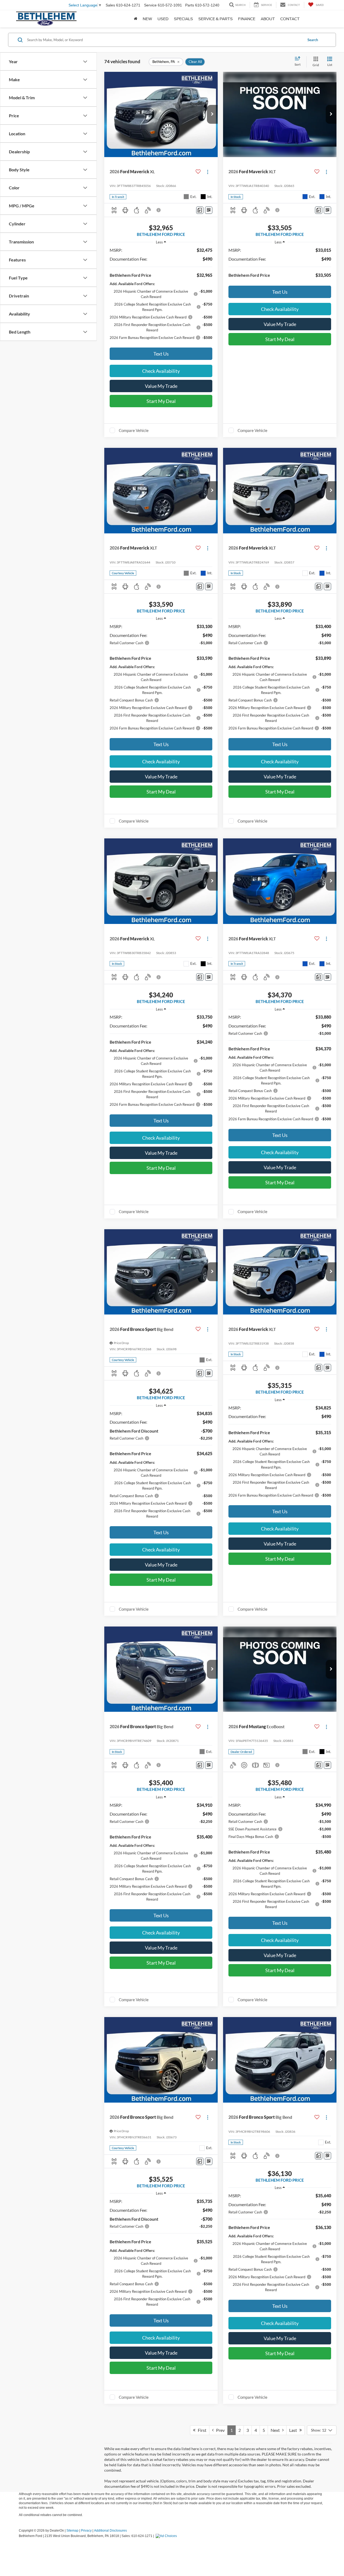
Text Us (161, 354)
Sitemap (72, 2531)
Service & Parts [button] (216, 19)
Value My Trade (161, 386)
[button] (212, 114)
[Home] (136, 19)
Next (276, 2430)
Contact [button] (290, 19)
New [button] (147, 19)
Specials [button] (183, 19)
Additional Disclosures (110, 2531)
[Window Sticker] (209, 210)
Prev (219, 2430)
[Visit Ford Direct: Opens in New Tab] (167, 2536)
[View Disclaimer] (159, 210)
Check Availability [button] (161, 371)
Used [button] (163, 19)
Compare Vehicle (134, 430)
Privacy (86, 2531)
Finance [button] (247, 19)
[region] (161, 296)
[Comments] (200, 210)
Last (294, 2430)
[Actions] (208, 172)
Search (313, 40)
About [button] (268, 19)
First (201, 2430)
